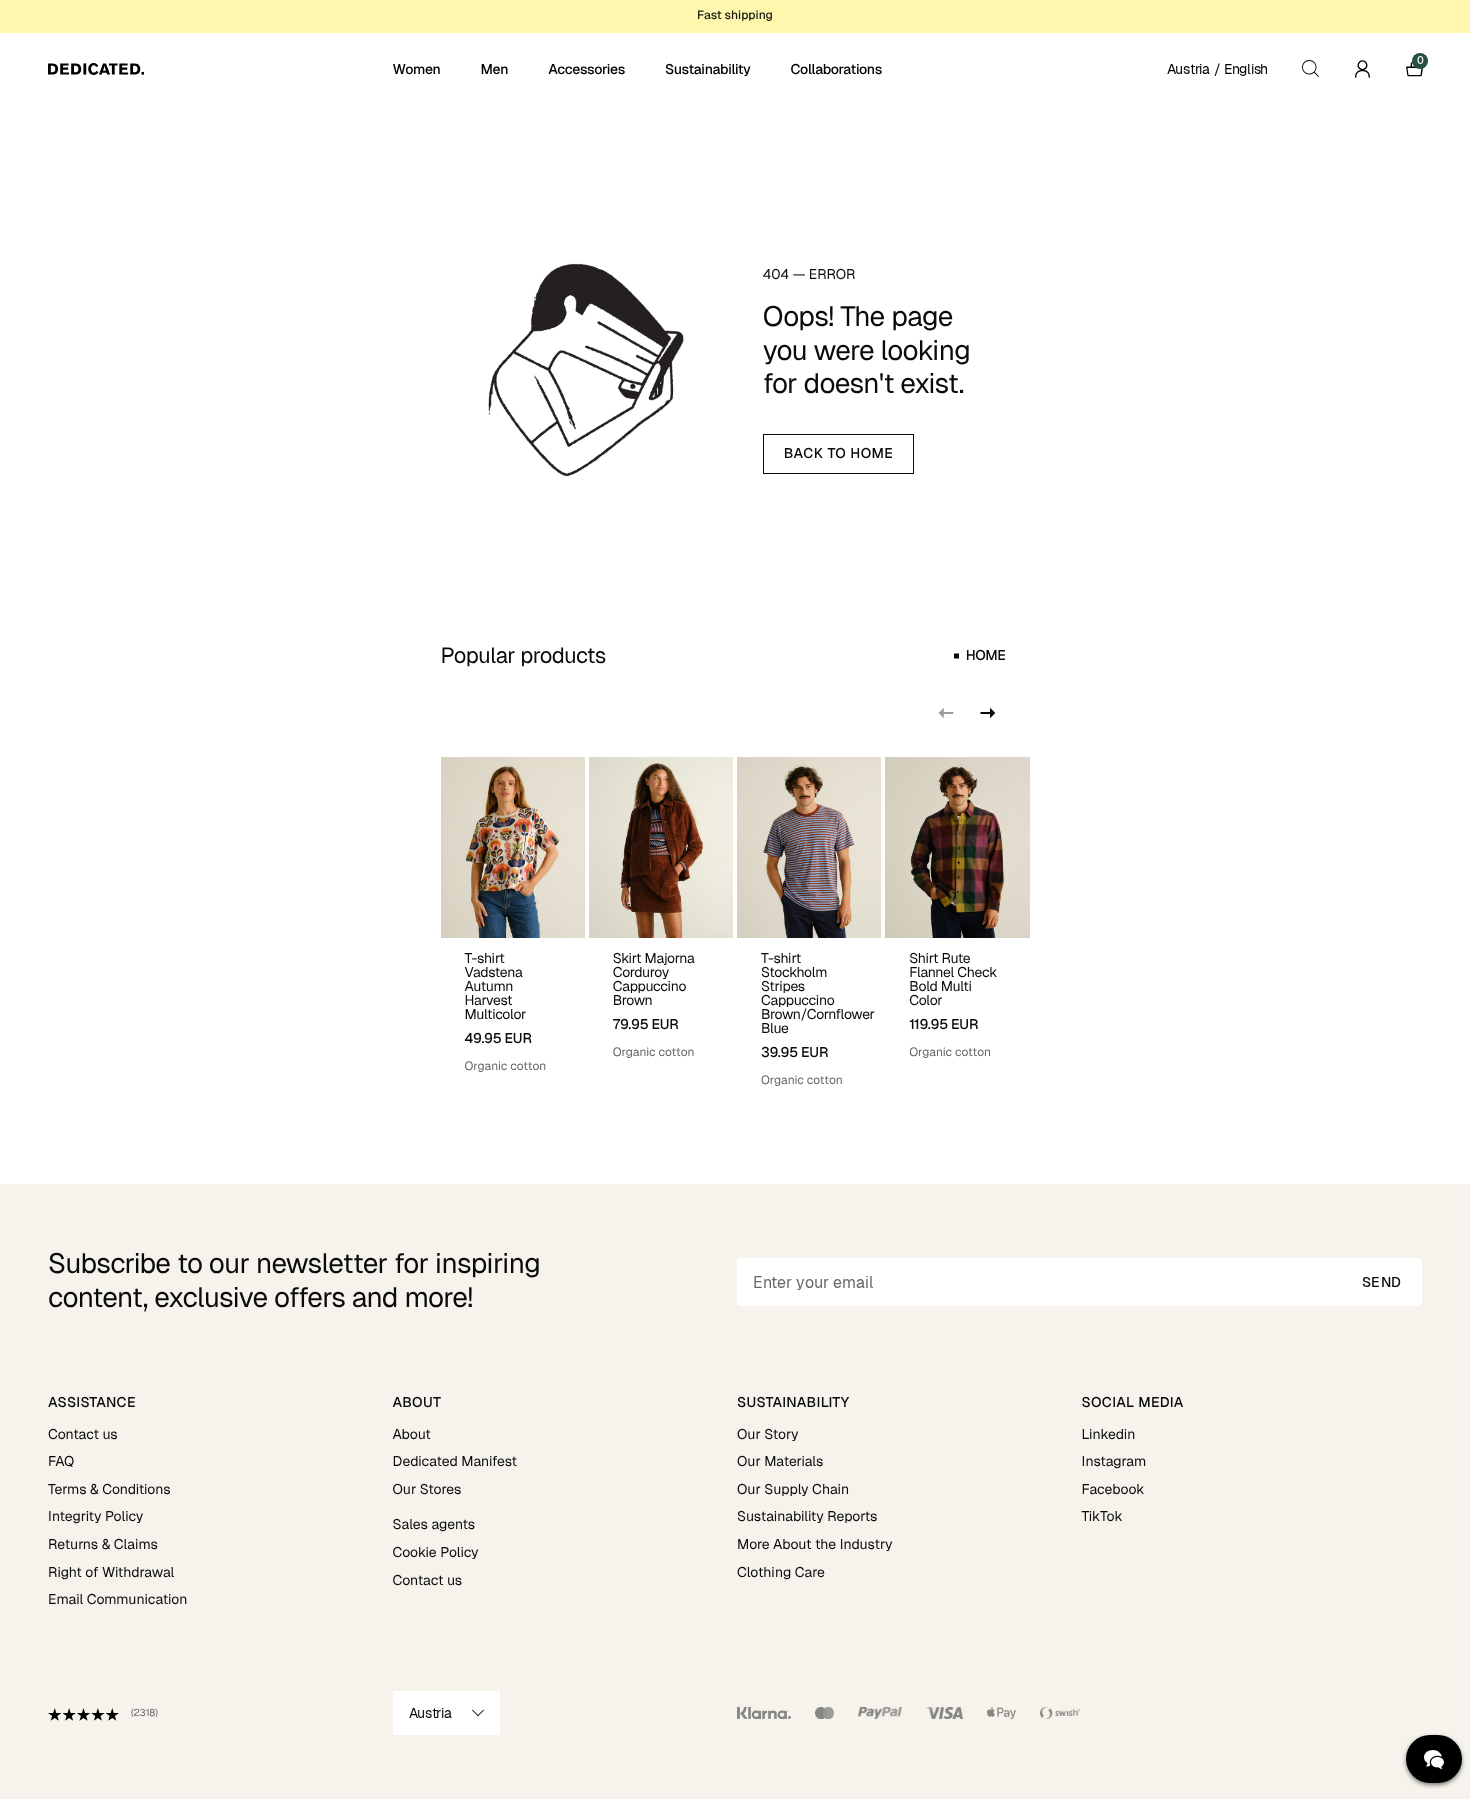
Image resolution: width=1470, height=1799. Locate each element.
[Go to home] (218, 69)
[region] (735, 922)
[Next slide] (986, 713)
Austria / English (1217, 69)
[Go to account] (1362, 69)
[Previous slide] (946, 713)
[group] (513, 922)
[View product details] (513, 1006)
